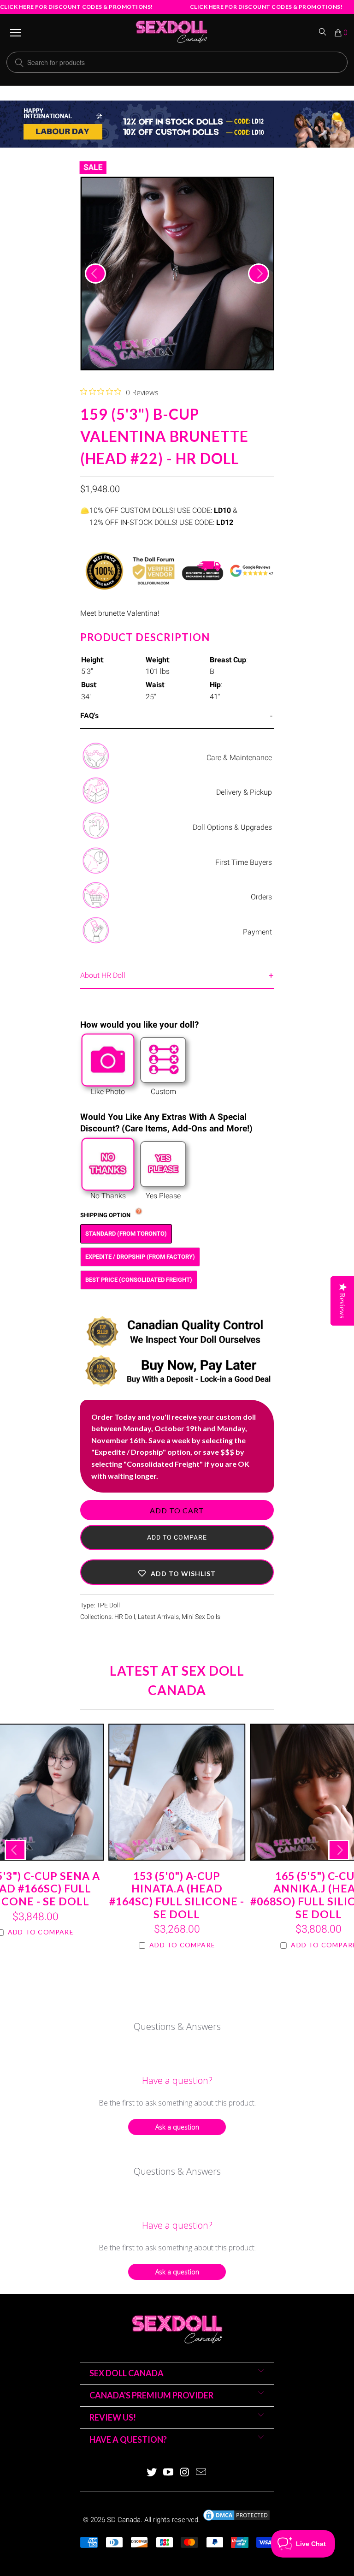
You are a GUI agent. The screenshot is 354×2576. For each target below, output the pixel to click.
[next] (259, 274)
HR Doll (125, 1617)
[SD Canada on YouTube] (168, 2473)
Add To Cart (177, 1510)
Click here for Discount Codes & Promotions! (77, 7)
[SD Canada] (171, 33)
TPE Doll (108, 1605)
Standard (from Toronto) (126, 1234)
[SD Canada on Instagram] (185, 2473)
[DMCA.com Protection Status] (236, 2520)
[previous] (95, 274)
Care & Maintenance (239, 758)
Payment (257, 932)
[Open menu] (16, 33)
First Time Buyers (244, 862)
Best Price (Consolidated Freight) (139, 1280)
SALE (93, 167)
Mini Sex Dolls (201, 1617)
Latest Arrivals (158, 1617)
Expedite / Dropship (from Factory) (140, 1257)
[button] (177, 1572)
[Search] (323, 33)
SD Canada (124, 2520)
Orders (261, 897)
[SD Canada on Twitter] (152, 2473)
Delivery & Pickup (244, 792)
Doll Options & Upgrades (232, 827)
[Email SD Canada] (201, 2473)
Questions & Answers (177, 2026)
